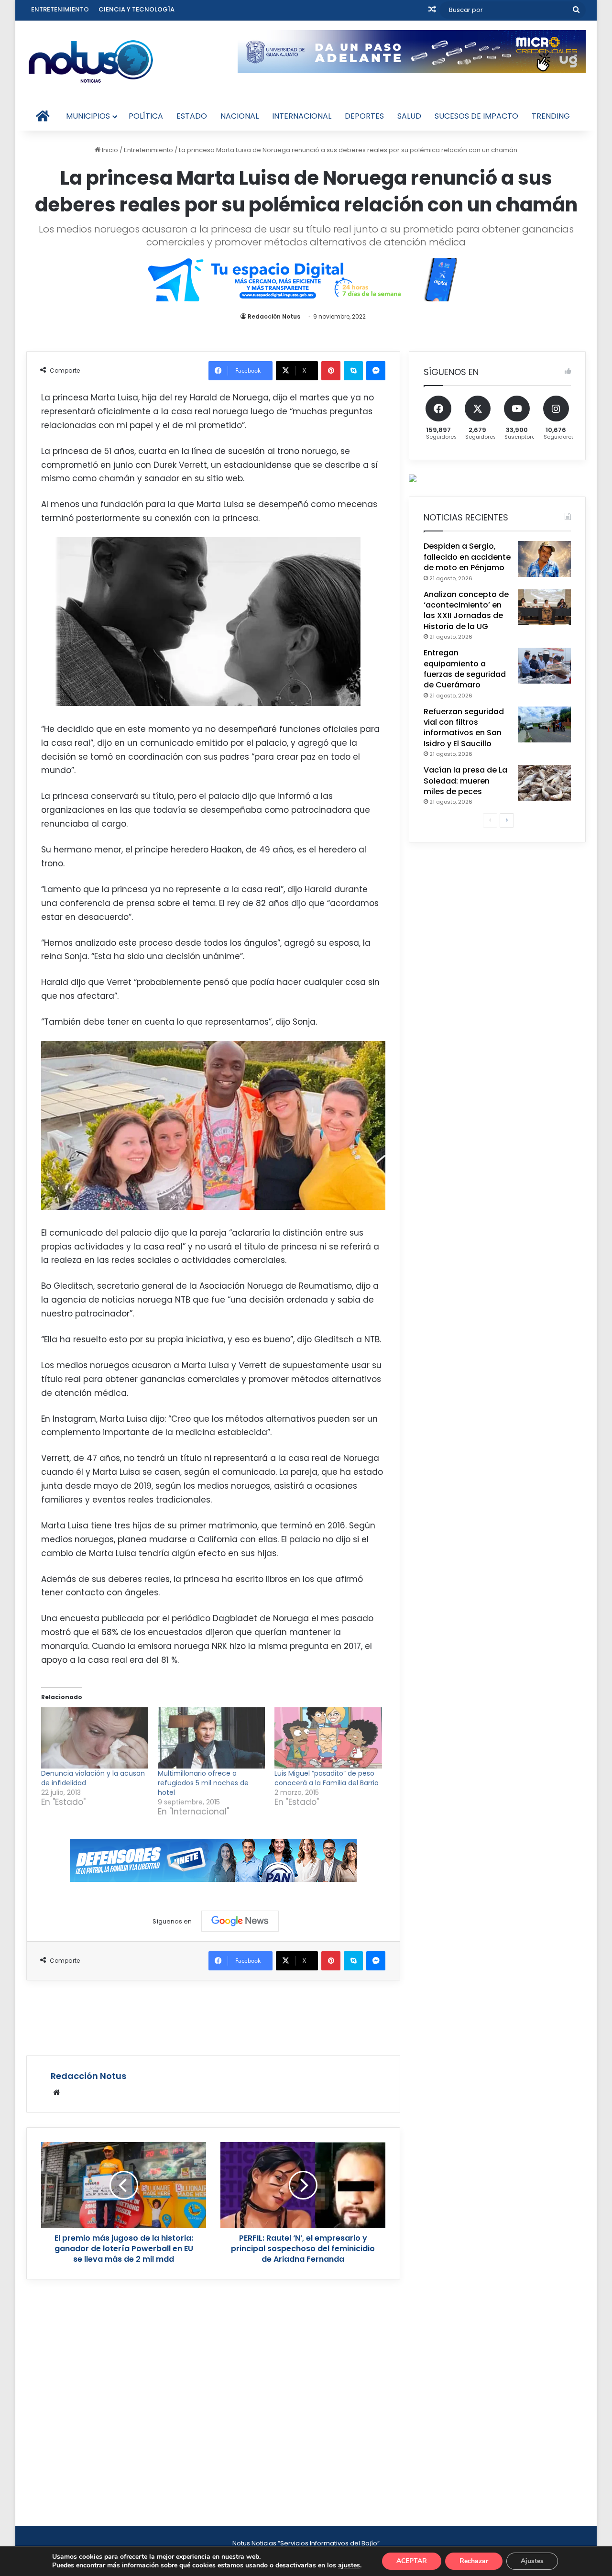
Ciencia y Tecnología (137, 9)
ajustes (349, 2565)
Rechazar (474, 2561)
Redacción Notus (274, 316)
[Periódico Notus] (91, 61)
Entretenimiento (60, 9)
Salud (409, 116)
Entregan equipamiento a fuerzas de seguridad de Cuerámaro (465, 669)
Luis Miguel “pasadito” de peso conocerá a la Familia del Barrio (327, 1778)
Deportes (364, 116)
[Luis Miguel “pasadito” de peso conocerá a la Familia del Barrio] (328, 1738)
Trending (551, 116)
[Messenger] (376, 371)
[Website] (56, 2092)
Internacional (302, 116)
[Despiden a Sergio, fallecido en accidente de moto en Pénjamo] (545, 559)
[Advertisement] (213, 2016)
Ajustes (532, 2561)
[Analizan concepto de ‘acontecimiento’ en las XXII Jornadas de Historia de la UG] (545, 607)
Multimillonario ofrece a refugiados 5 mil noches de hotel (203, 1783)
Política (146, 116)
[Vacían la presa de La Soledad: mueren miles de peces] (545, 783)
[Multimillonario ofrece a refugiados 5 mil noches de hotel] (211, 1738)
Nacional (240, 116)
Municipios (88, 116)
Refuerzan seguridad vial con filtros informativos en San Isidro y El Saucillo (464, 728)
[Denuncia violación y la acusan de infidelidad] (95, 1738)
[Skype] (353, 371)
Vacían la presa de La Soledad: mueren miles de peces (465, 781)
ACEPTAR (412, 2561)
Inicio (109, 150)
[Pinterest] (331, 371)
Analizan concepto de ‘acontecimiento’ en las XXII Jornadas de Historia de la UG (466, 610)
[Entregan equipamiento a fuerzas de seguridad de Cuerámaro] (545, 666)
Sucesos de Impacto (476, 116)
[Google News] (240, 1921)
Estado (192, 116)
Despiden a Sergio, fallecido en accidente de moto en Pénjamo (467, 557)
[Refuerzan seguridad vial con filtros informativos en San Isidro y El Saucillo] (545, 724)
